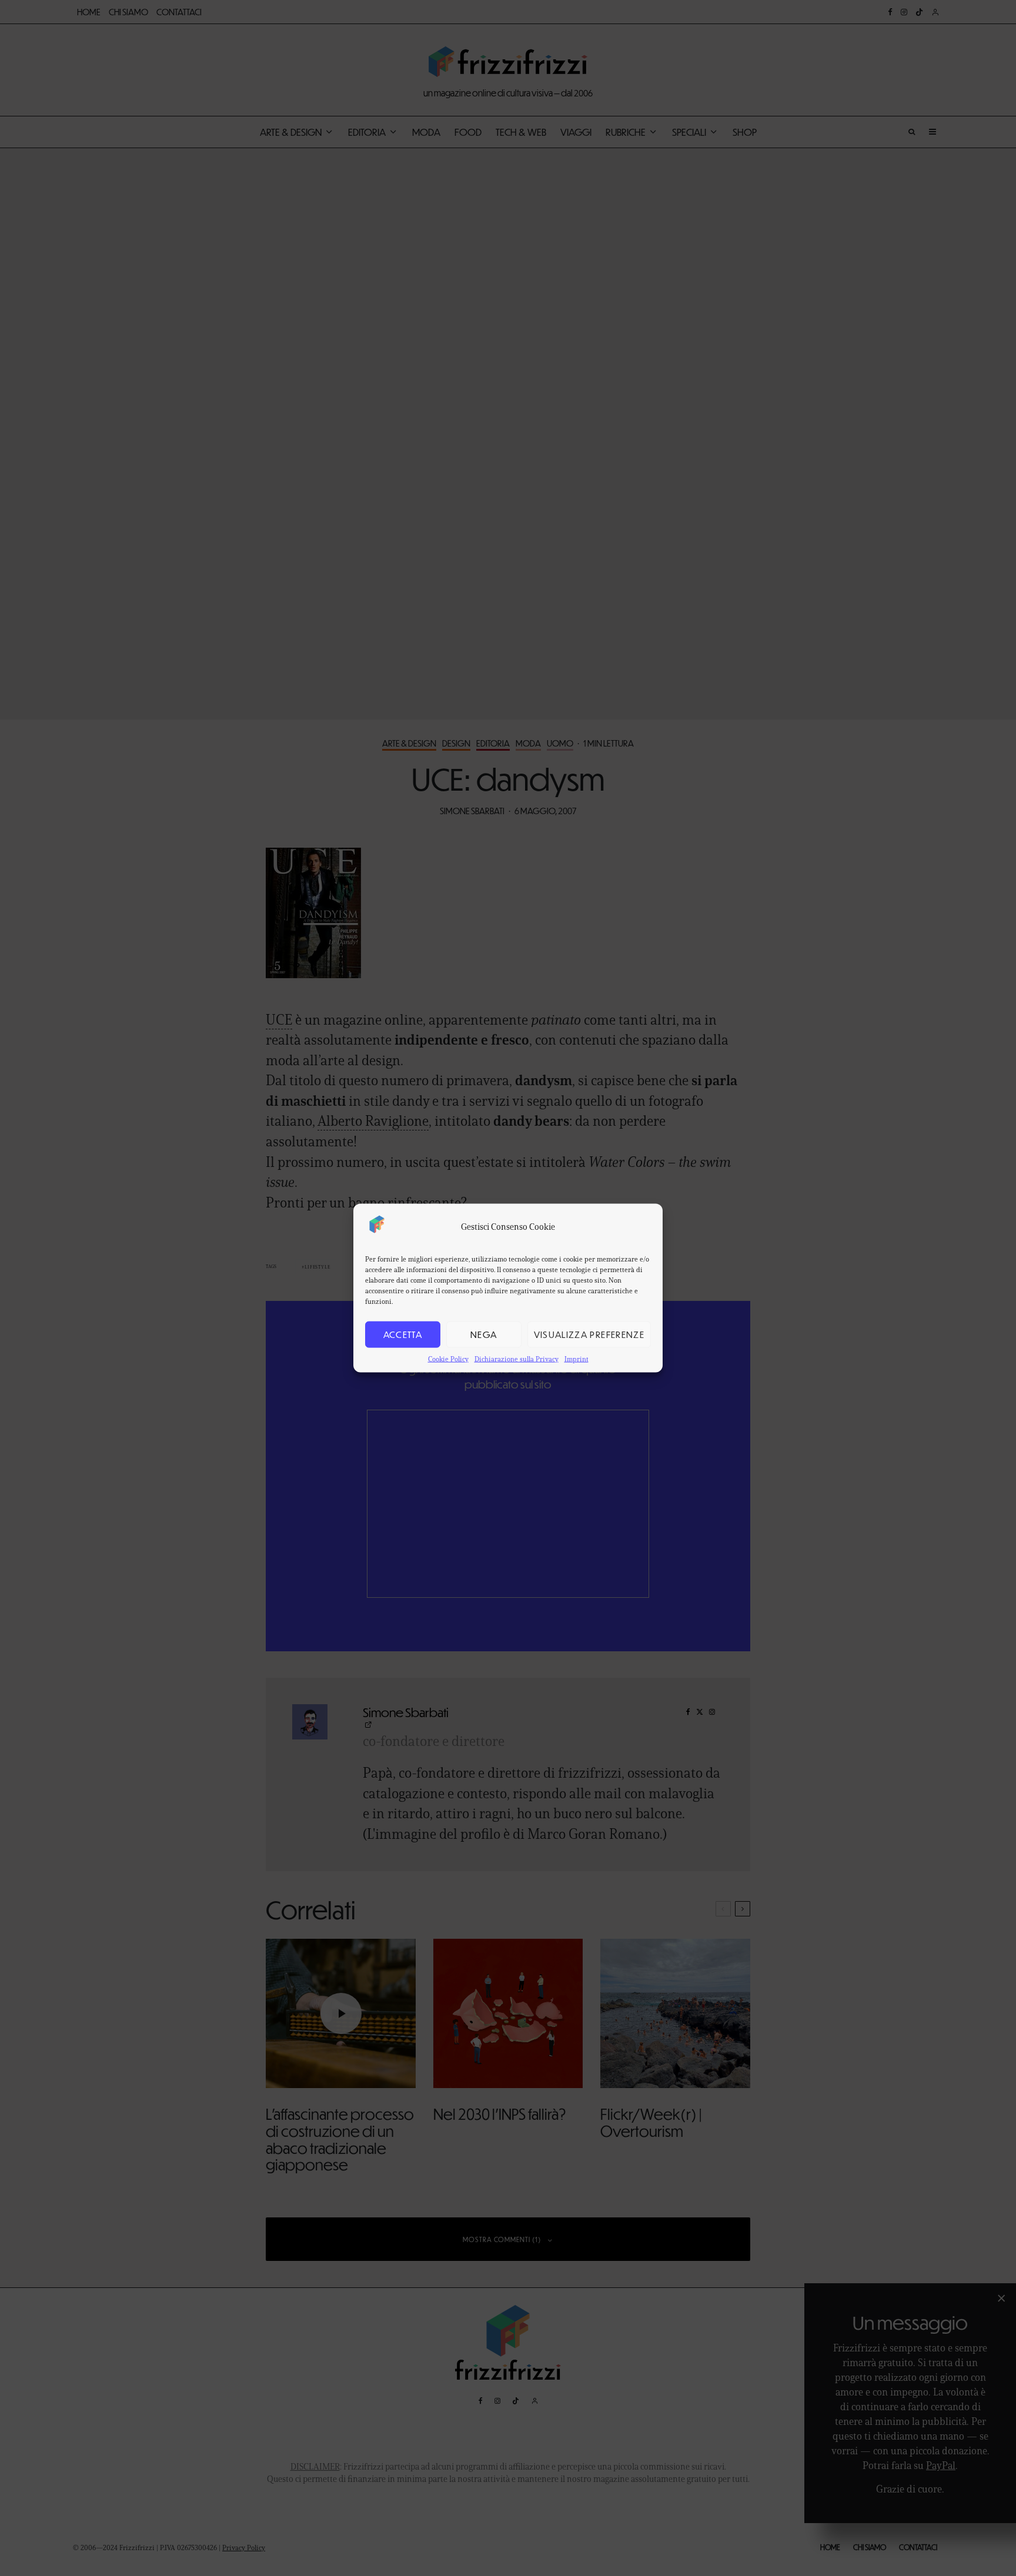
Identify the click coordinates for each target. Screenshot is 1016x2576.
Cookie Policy (448, 1358)
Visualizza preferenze (589, 1334)
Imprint (576, 1358)
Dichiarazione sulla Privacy (517, 1358)
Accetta (403, 1334)
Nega (484, 1334)
